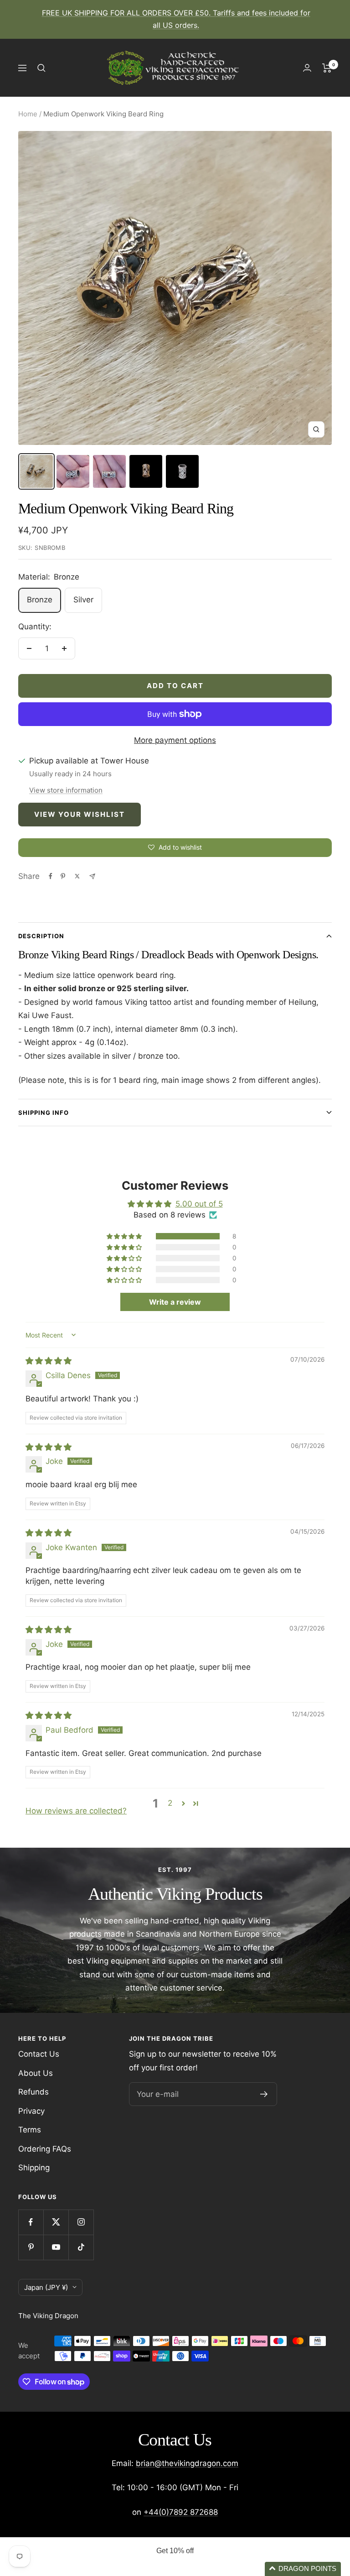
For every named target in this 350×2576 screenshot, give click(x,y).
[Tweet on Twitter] (77, 876)
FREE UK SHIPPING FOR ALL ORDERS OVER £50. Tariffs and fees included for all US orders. (176, 19)
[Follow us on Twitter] (56, 2222)
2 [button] (170, 1803)
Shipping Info (44, 1113)
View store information (66, 790)
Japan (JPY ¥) (46, 2287)
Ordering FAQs (45, 2149)
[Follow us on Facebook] (31, 2222)
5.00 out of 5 (199, 1204)
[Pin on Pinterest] (63, 876)
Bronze (40, 600)
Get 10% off (175, 2551)
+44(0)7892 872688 (181, 2512)
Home (28, 114)
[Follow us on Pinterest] (31, 2247)
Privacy (31, 2111)
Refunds (33, 2092)
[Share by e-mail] (92, 876)
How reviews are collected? (76, 1811)
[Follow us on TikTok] (81, 2247)
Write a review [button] (175, 1302)
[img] (49, 1361)
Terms (30, 2130)
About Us (36, 2073)
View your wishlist (80, 814)
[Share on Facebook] (51, 876)
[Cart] (327, 68)
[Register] (264, 2094)
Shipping (34, 2168)
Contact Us (39, 2054)
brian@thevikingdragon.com (187, 2463)
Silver (83, 600)
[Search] (41, 68)
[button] (125, 1236)
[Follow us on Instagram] (81, 2222)
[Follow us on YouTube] (56, 2247)
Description (41, 936)
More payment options (175, 740)
